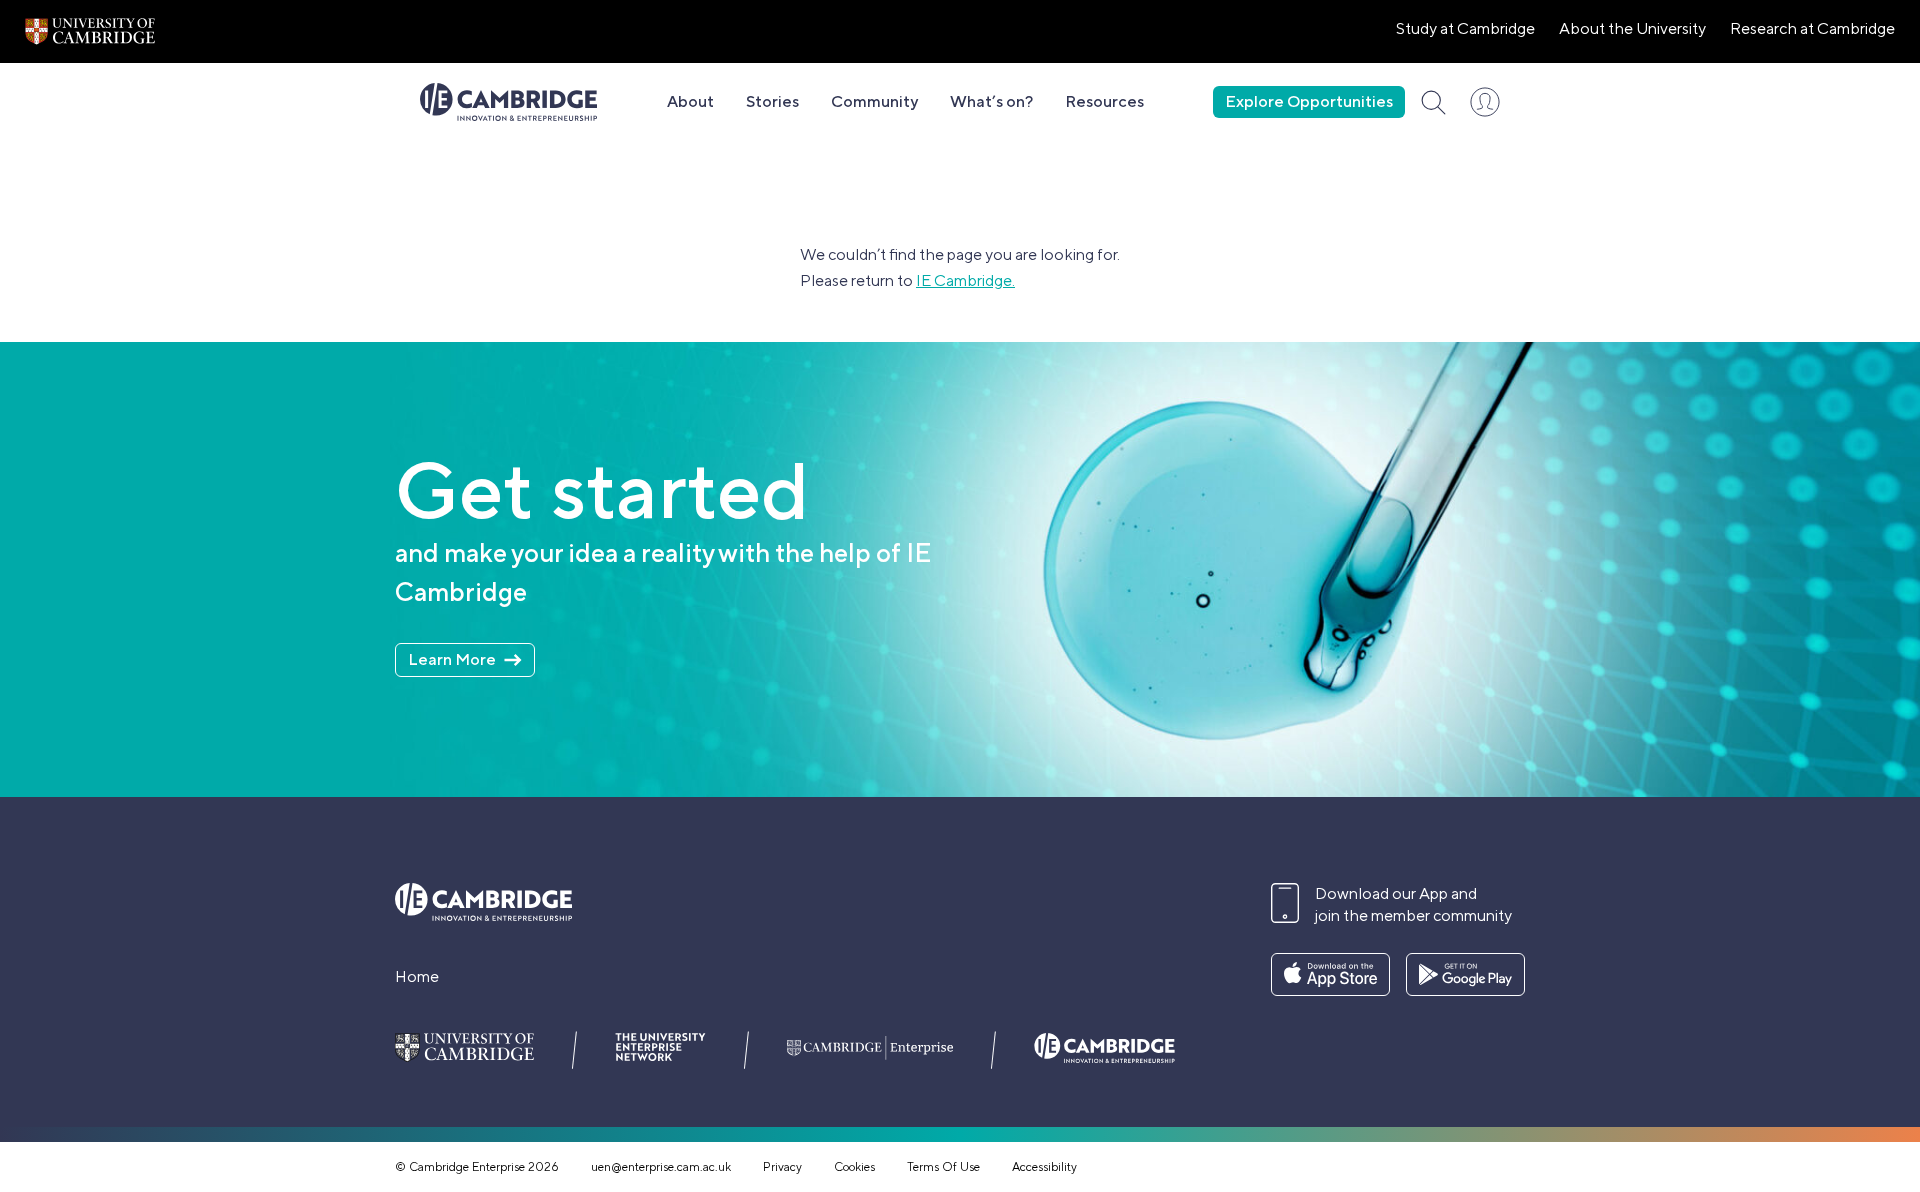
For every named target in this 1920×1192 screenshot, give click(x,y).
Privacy (782, 1167)
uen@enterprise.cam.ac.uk (661, 1167)
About (690, 101)
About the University (1632, 28)
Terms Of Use (943, 1167)
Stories (772, 101)
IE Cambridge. (965, 280)
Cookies (854, 1167)
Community (874, 101)
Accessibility (1044, 1167)
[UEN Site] (90, 31)
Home (417, 976)
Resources (1104, 101)
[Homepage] (508, 102)
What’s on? (991, 101)
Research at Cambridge (1812, 28)
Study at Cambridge (1465, 28)
